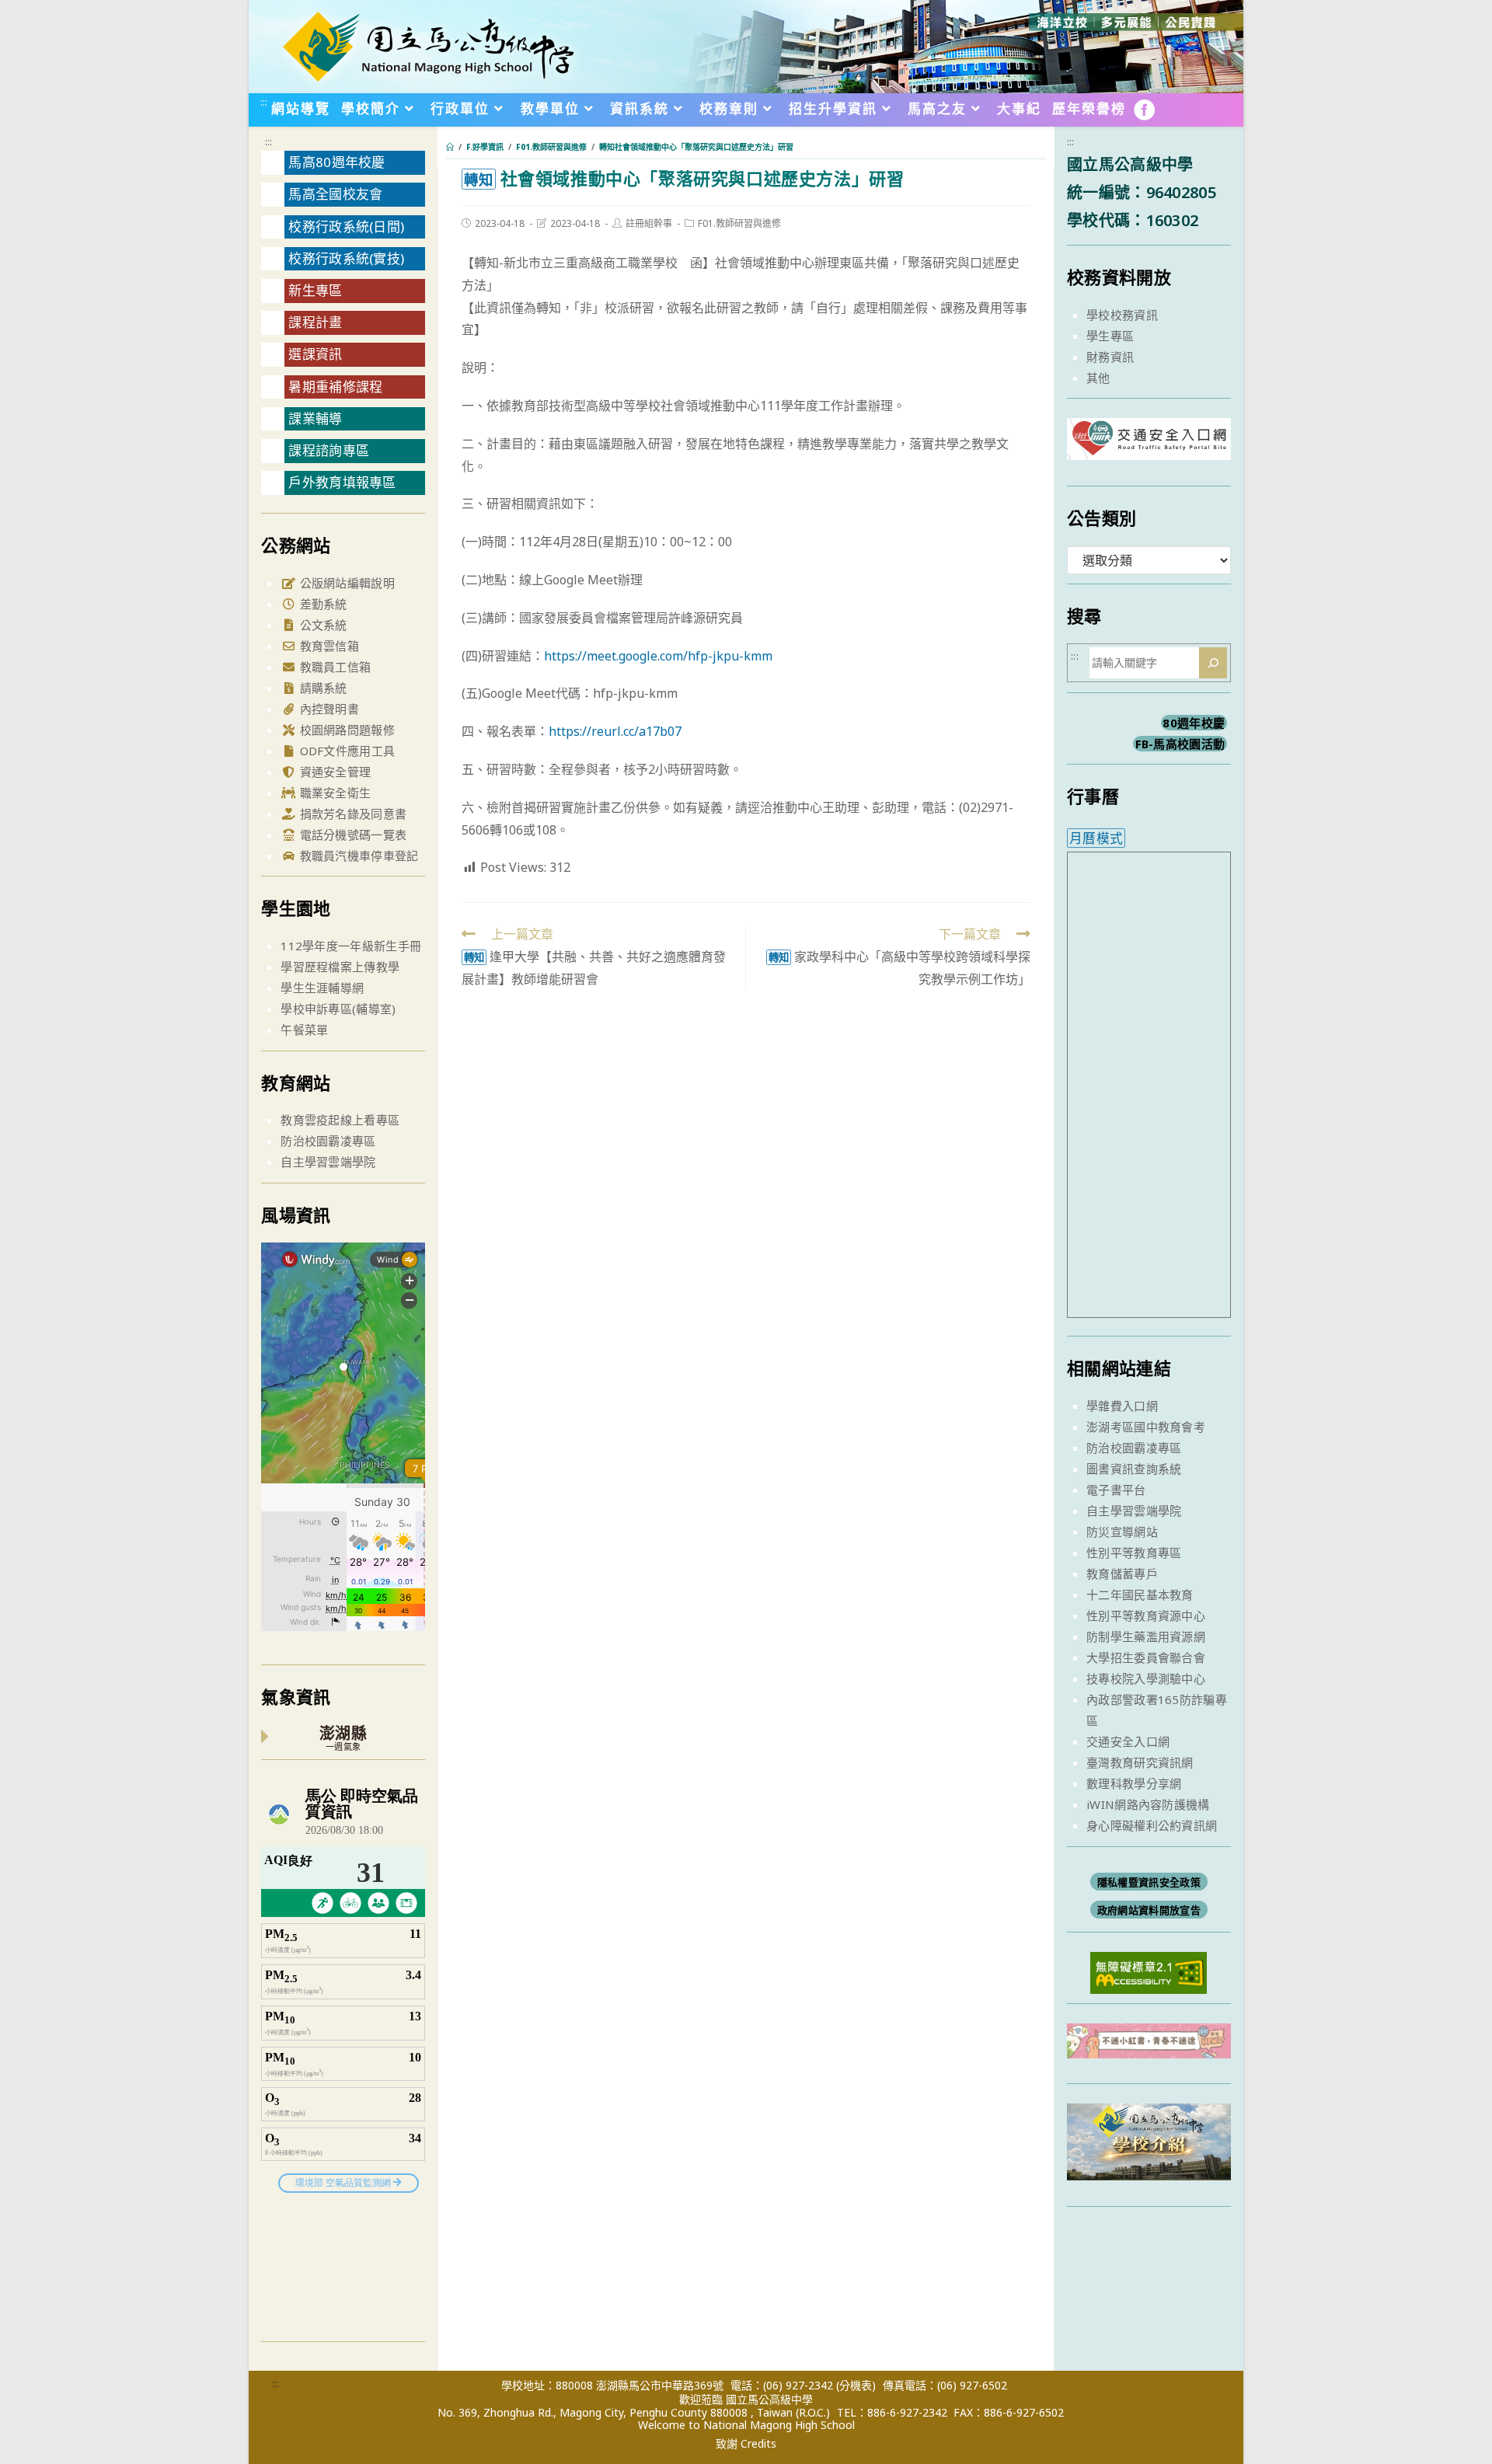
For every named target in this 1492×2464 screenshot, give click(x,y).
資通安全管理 (333, 772)
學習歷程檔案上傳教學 (340, 967)
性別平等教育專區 (1134, 1553)
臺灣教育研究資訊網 (1140, 1762)
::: (264, 102)
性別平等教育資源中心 (1146, 1615)
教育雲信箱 (328, 646)
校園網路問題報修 (345, 730)
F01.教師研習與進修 (739, 223)
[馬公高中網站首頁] (427, 45)
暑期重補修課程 (335, 387)
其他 (1098, 378)
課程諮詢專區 (329, 450)
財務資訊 (1110, 357)
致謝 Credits (746, 2444)
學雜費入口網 (1122, 1406)
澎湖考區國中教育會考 (1146, 1427)
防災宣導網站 (1122, 1532)
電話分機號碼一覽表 (351, 835)
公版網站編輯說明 (345, 583)
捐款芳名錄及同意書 (351, 814)
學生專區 (1110, 336)
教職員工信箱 (333, 667)
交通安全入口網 (1128, 1741)
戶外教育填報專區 (342, 482)
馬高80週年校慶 (336, 162)
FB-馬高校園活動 (1180, 744)
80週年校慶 (1194, 723)
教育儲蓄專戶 (1122, 1574)
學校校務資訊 (1122, 315)
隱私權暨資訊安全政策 (1149, 1882)
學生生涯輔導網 (322, 988)
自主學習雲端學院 (328, 1162)
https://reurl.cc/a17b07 (615, 731)
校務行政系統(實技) (346, 258)
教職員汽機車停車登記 (357, 856)
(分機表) (856, 2385)
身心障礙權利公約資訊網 (1152, 1825)
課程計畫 (315, 322)
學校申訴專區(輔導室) (338, 1009)
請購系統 (322, 688)
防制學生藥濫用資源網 (1146, 1636)
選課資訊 (315, 354)
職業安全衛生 (333, 793)
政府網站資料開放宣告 (1149, 1910)
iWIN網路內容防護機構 (1148, 1804)
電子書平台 (1116, 1490)
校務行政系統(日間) (346, 227)
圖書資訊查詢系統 (1134, 1469)
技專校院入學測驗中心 (1146, 1678)
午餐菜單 (304, 1030)
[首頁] (450, 147)
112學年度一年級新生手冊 (351, 946)
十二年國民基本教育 (1140, 1594)
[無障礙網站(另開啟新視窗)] (1149, 1971)
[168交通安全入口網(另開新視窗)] (1149, 446)
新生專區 (315, 290)
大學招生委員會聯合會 (1146, 1657)
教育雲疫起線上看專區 (340, 1120)
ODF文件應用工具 (345, 751)
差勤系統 (322, 604)
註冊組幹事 (649, 223)
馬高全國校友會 (335, 194)
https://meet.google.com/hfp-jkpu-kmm (658, 656)
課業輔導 (315, 418)
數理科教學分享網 (1134, 1783)
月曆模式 (1096, 838)
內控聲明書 (328, 709)
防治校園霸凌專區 (328, 1141)
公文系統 (322, 625)
